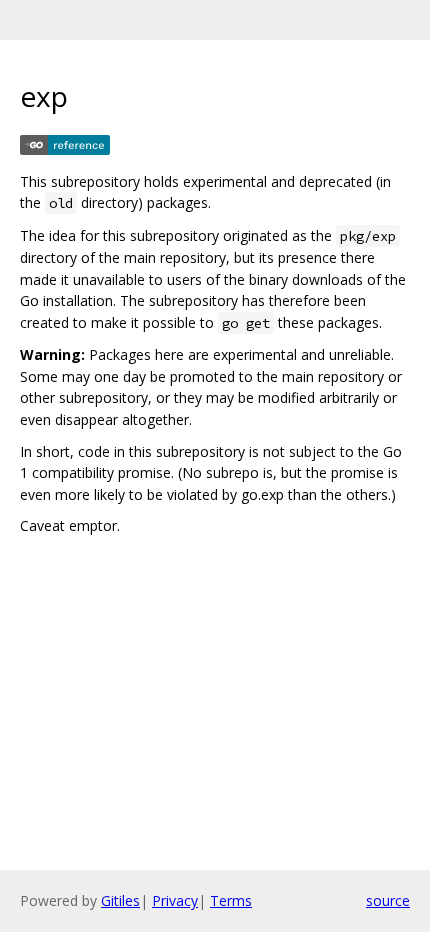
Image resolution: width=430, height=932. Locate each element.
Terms (231, 900)
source (388, 900)
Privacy (175, 900)
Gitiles (120, 900)
